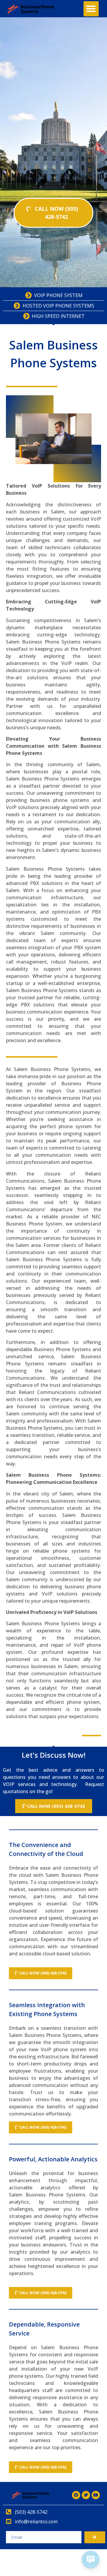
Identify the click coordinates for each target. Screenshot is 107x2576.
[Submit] (95, 2537)
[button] (91, 9)
